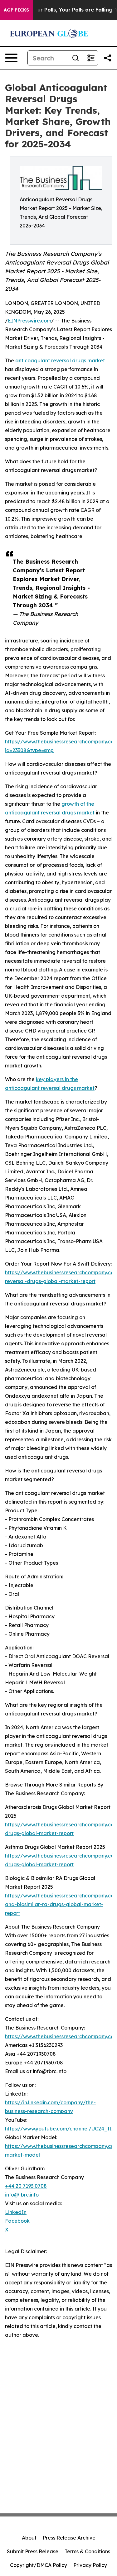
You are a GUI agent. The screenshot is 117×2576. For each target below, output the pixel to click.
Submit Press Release (33, 2551)
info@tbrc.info (22, 2195)
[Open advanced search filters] (90, 58)
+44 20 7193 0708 (26, 2186)
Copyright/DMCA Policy (39, 2565)
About (29, 2538)
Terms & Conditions (87, 2551)
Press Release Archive (69, 2538)
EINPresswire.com (29, 321)
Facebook (17, 2221)
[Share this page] (108, 58)
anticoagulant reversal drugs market (60, 360)
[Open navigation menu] (11, 58)
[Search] (76, 58)
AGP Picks (16, 10)
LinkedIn (16, 2212)
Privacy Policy (90, 2565)
